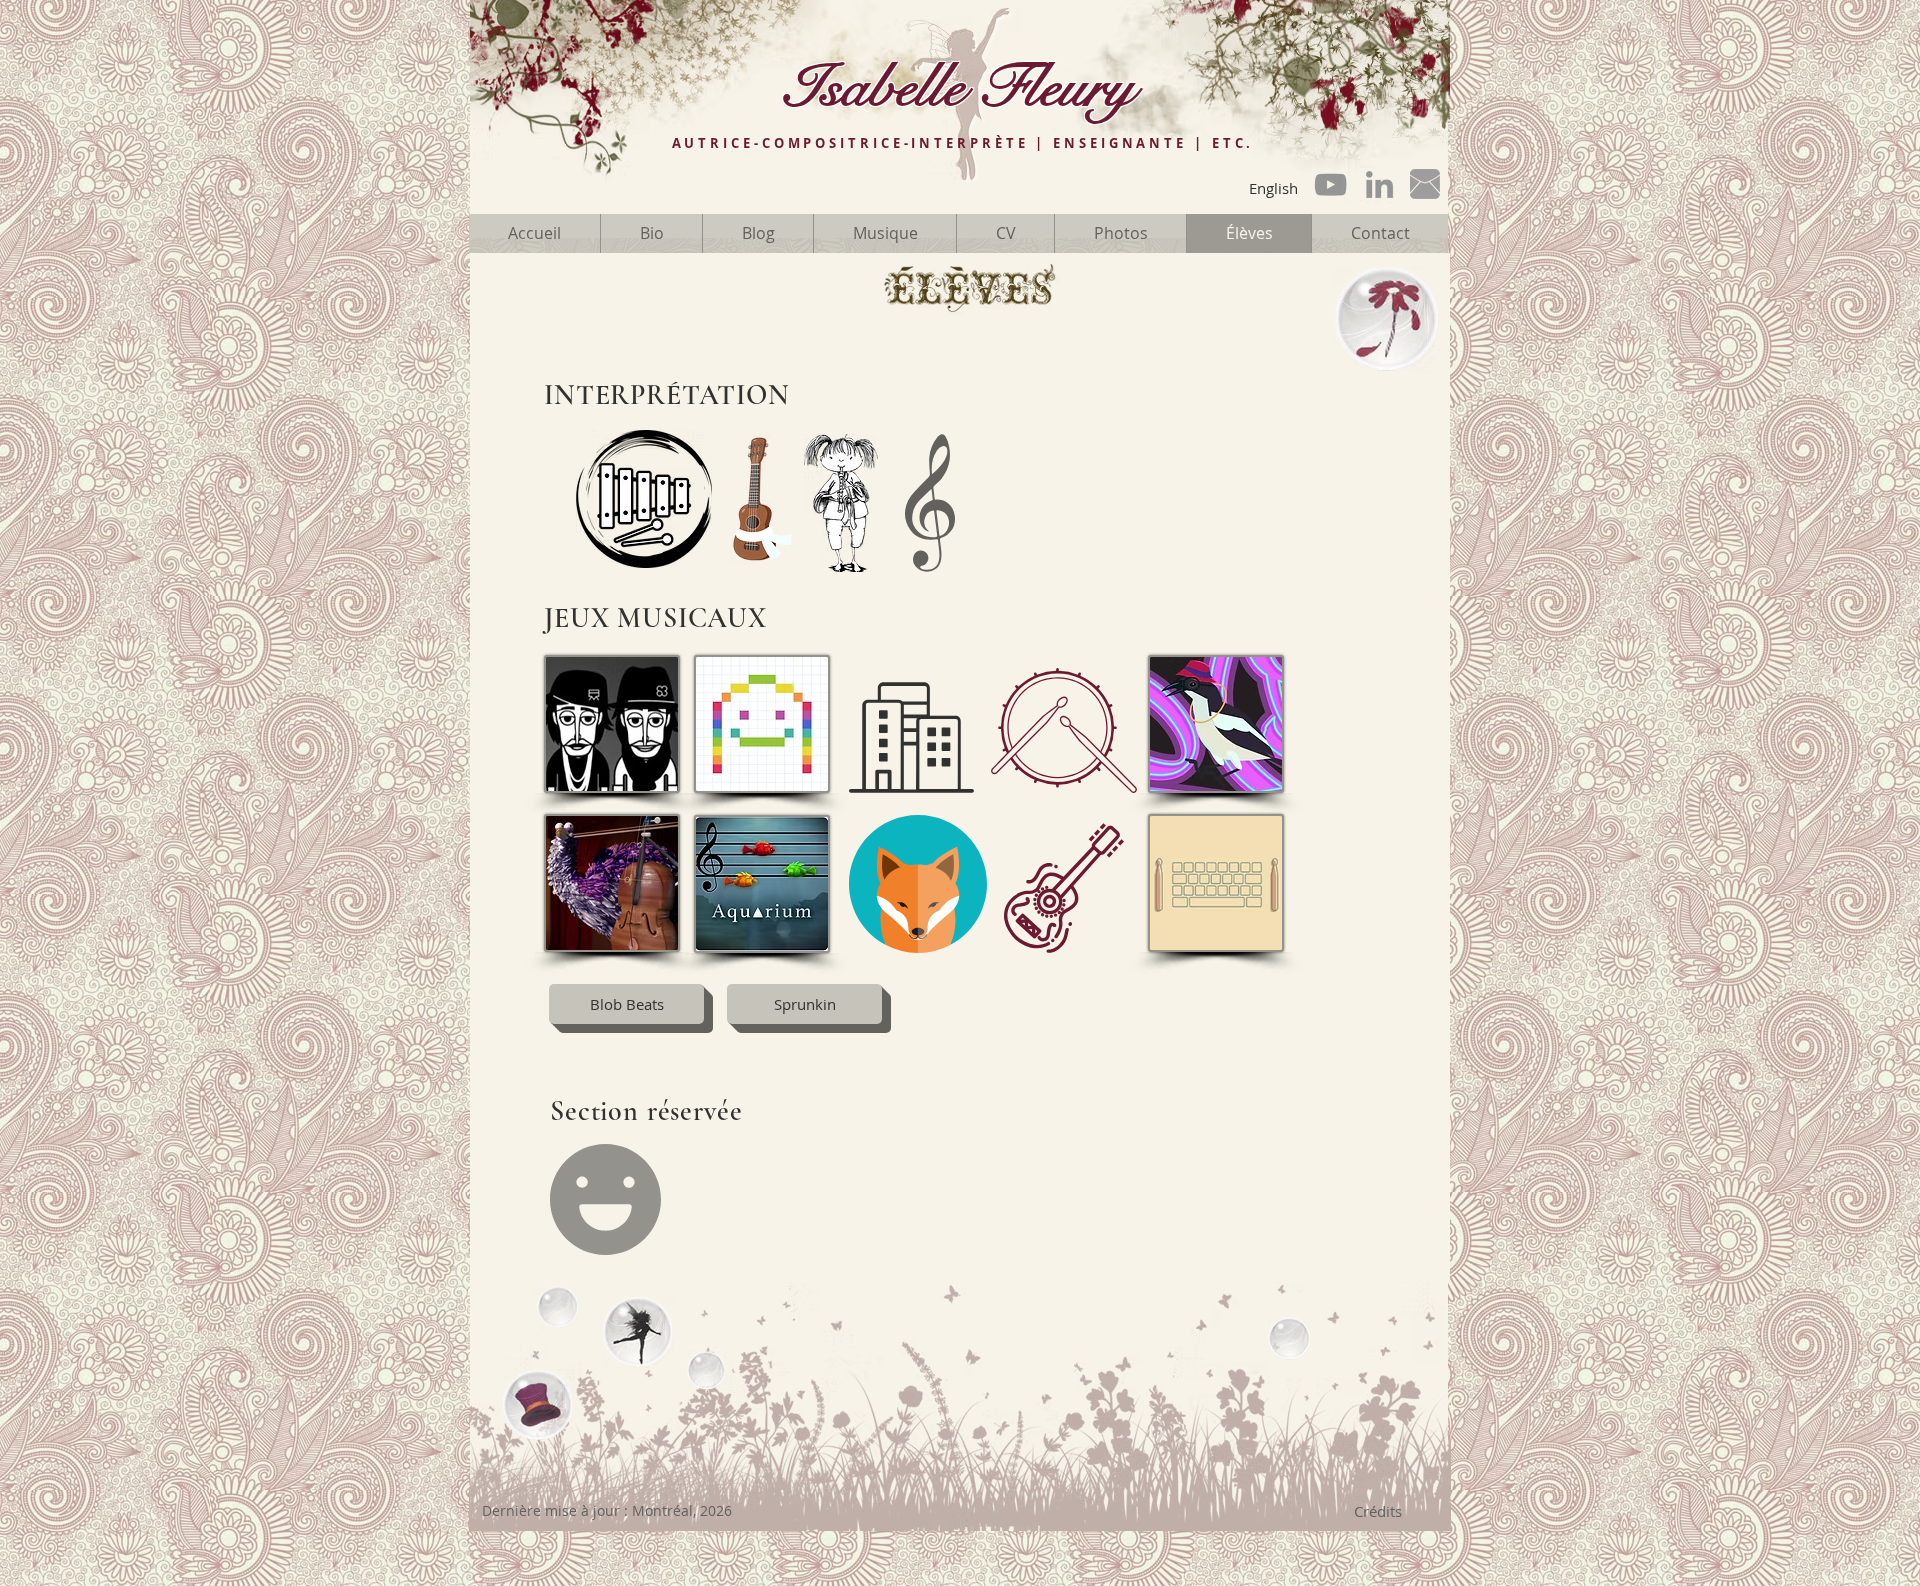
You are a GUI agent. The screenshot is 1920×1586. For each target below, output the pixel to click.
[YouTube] (1330, 184)
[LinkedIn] (1379, 184)
